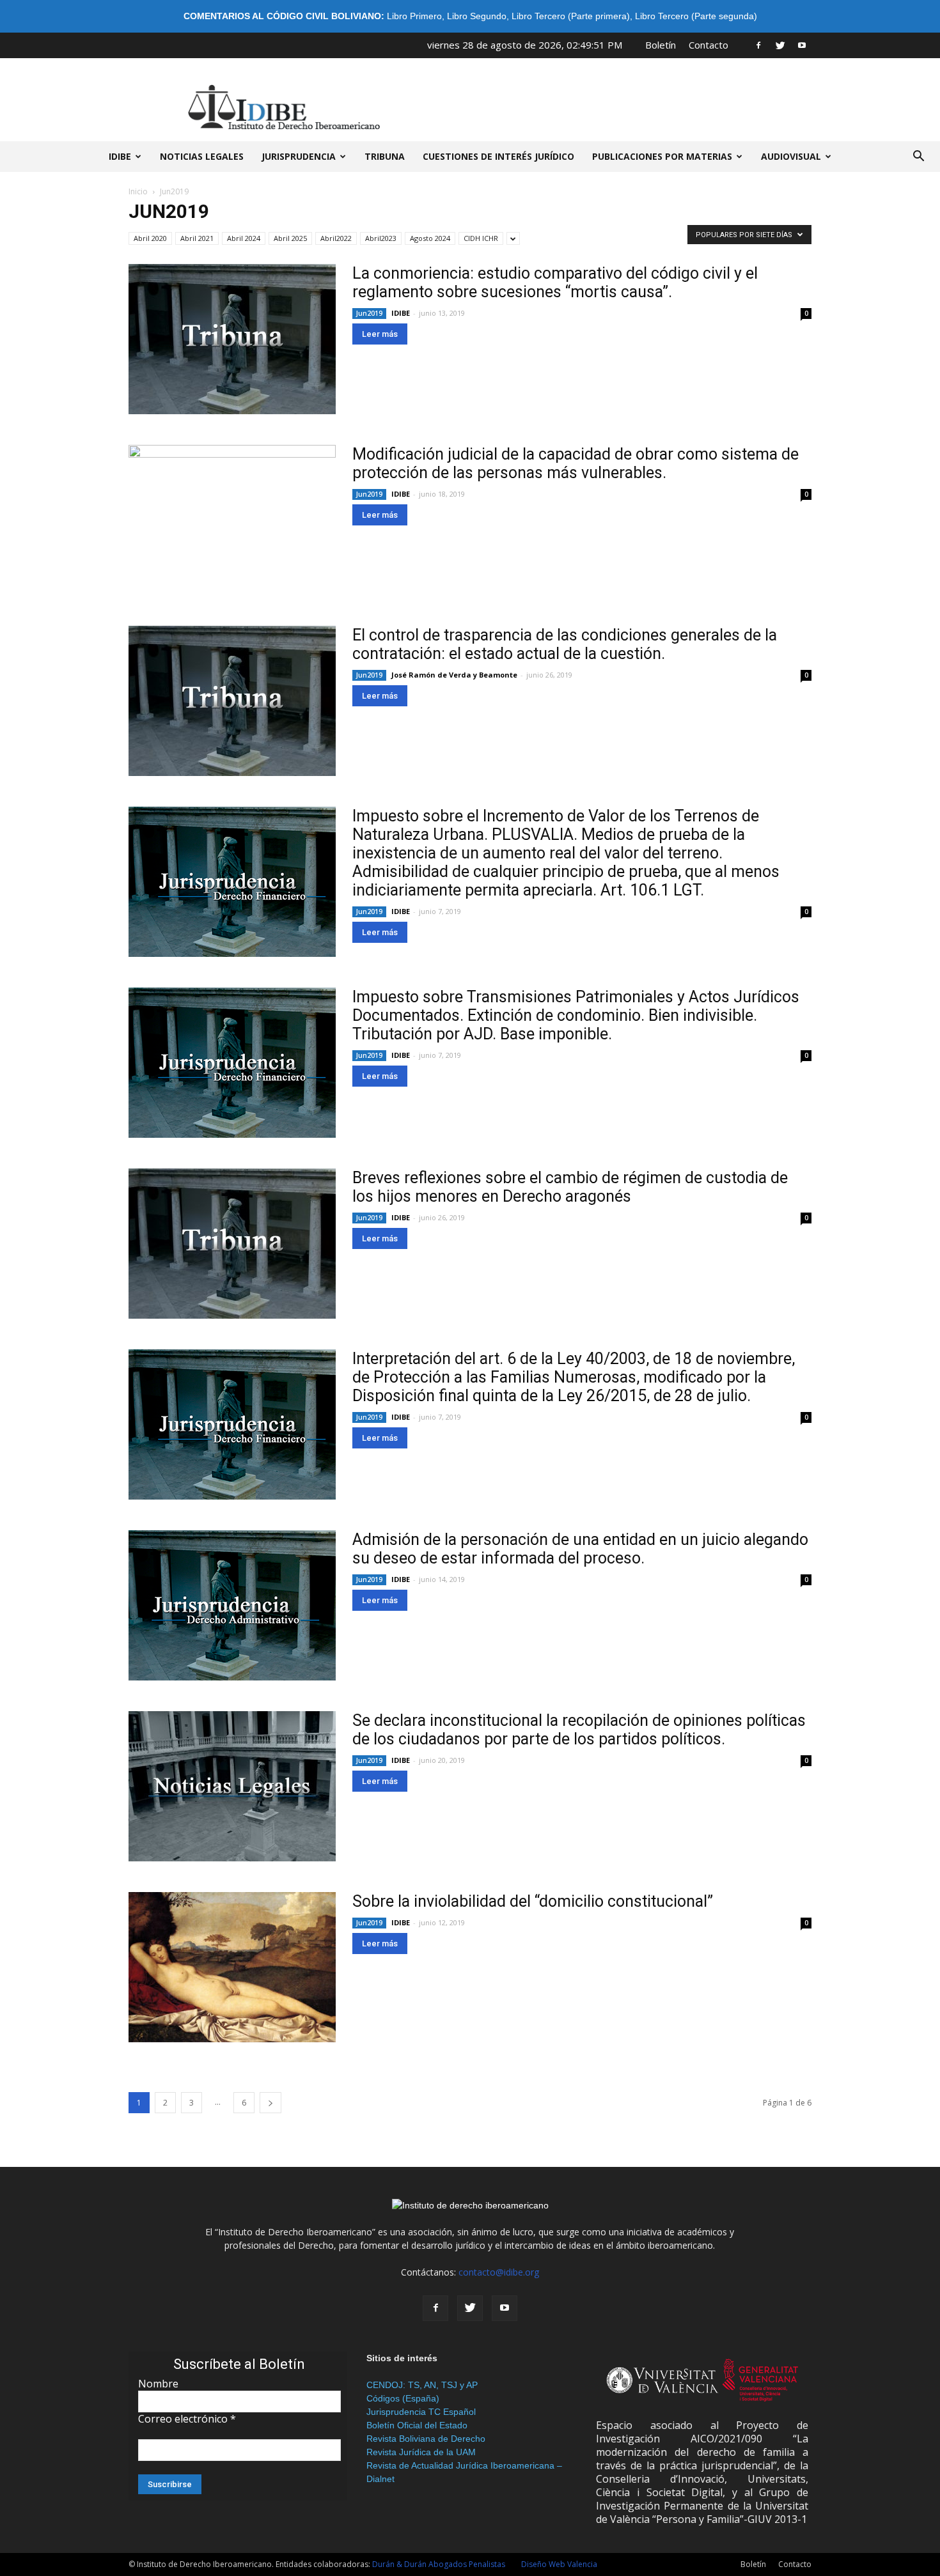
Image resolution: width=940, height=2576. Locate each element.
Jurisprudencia (299, 156)
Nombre (158, 2384)
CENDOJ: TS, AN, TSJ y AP (422, 2385)
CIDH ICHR (481, 238)
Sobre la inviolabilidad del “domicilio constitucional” (533, 1901)
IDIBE (120, 156)
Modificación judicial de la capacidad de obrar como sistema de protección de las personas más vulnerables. (576, 463)
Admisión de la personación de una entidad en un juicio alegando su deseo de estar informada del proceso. (580, 1549)
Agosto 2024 (430, 238)
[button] (918, 157)
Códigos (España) (403, 2398)
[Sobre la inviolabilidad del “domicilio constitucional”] (232, 1967)
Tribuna (385, 156)
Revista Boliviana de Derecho (426, 2439)
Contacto (709, 45)
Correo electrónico (187, 2419)
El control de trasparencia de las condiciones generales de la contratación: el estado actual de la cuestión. (565, 644)
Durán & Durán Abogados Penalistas (439, 2564)
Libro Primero (414, 16)
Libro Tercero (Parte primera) (571, 16)
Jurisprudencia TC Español (421, 2412)
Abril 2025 (290, 238)
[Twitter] (780, 45)
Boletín (661, 45)
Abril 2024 (244, 238)
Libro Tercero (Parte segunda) (696, 16)
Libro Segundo (477, 16)
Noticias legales (202, 156)
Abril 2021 (197, 238)
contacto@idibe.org (499, 2272)
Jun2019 (369, 313)
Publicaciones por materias (662, 156)
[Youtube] (802, 45)
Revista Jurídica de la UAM (421, 2452)
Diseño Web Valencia (559, 2564)
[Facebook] (758, 45)
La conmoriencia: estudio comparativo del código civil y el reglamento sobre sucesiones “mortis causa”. (555, 283)
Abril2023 (381, 238)
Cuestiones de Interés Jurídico (498, 156)
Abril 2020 (150, 238)
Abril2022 (336, 238)
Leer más (380, 334)
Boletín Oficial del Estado (417, 2425)
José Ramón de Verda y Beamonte (454, 675)
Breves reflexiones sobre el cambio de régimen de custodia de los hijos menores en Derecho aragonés (570, 1187)
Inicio (138, 191)
